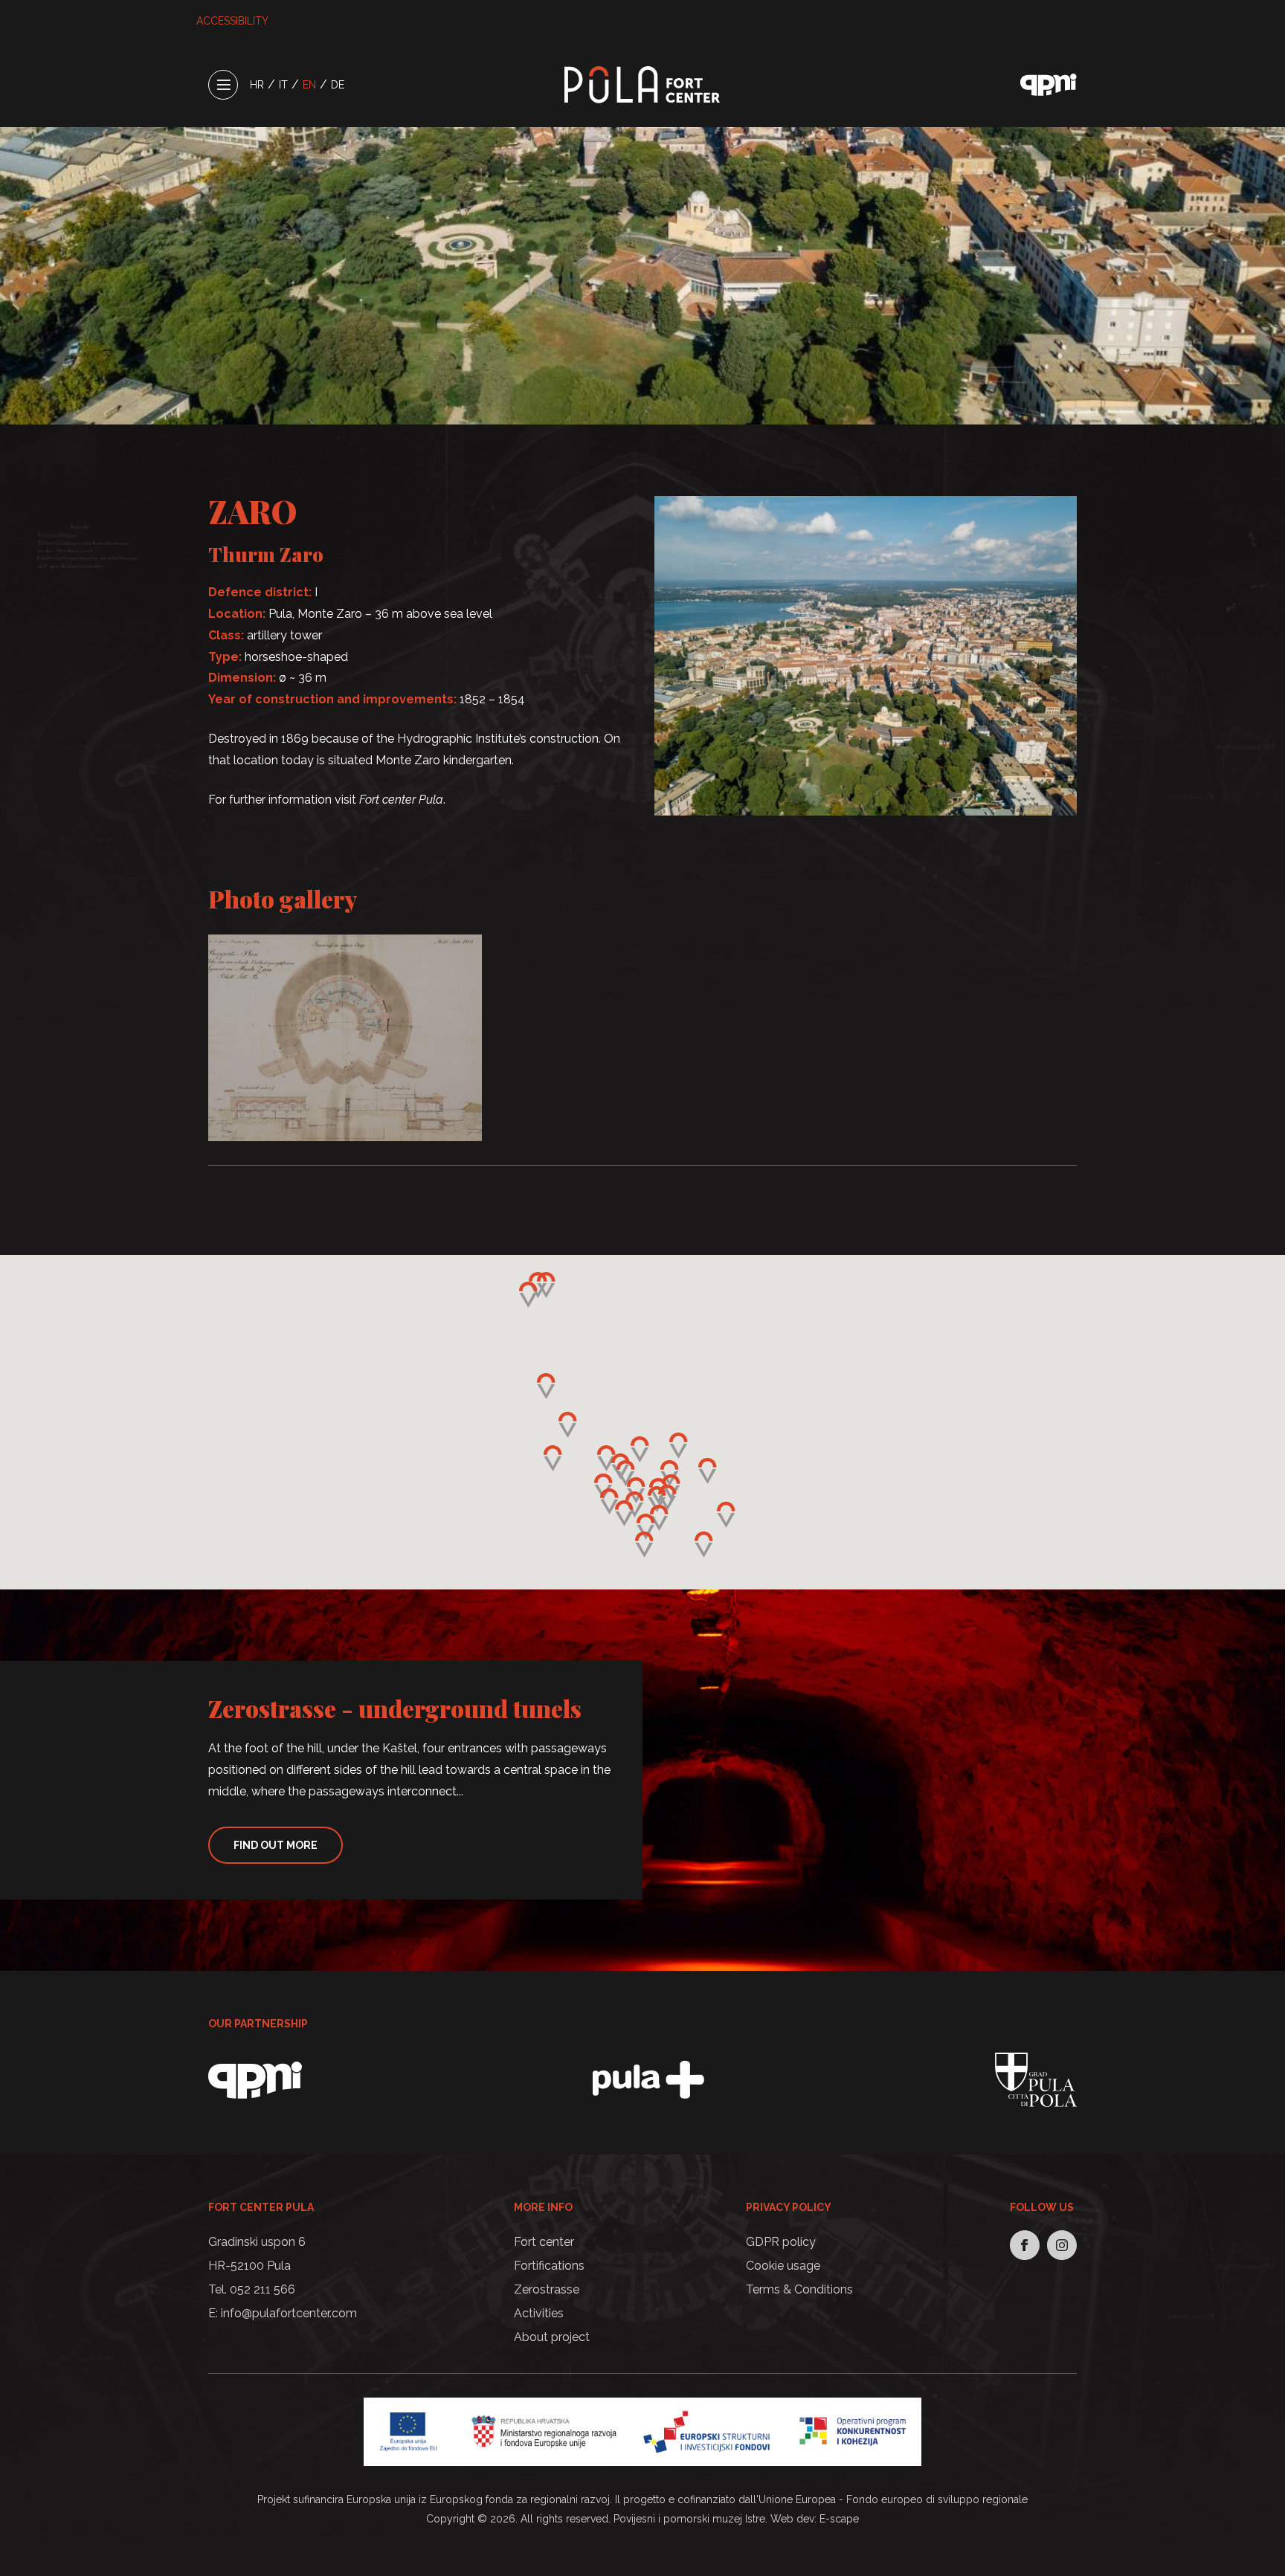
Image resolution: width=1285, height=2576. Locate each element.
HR (257, 85)
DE (338, 85)
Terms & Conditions (799, 2289)
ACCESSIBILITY (232, 21)
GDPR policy (781, 2242)
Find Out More (276, 1845)
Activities (539, 2313)
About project (552, 2337)
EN (309, 85)
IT (283, 85)
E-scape (839, 2519)
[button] (657, 1499)
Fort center (544, 2242)
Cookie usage (783, 2266)
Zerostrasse (547, 2289)
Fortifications (549, 2266)
